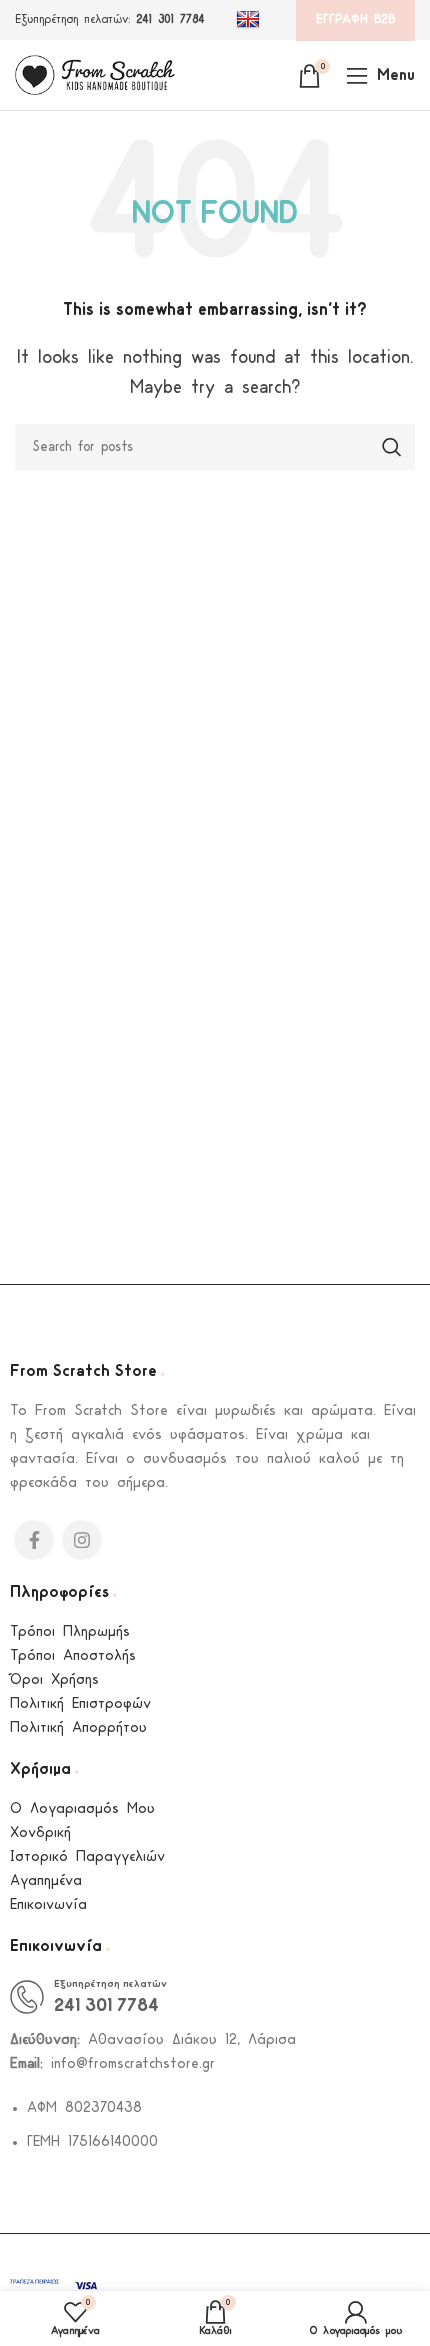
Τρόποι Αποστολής (73, 1656)
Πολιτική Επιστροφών (80, 1704)
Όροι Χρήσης (54, 1680)
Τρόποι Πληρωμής (70, 1632)
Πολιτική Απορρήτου (78, 1728)
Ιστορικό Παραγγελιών (87, 1857)
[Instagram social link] (82, 1540)
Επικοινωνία (48, 1905)
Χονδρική (40, 1833)
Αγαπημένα (46, 1881)
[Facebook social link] (34, 1540)
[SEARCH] (392, 447)
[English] (250, 20)
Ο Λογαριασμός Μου (82, 1809)
